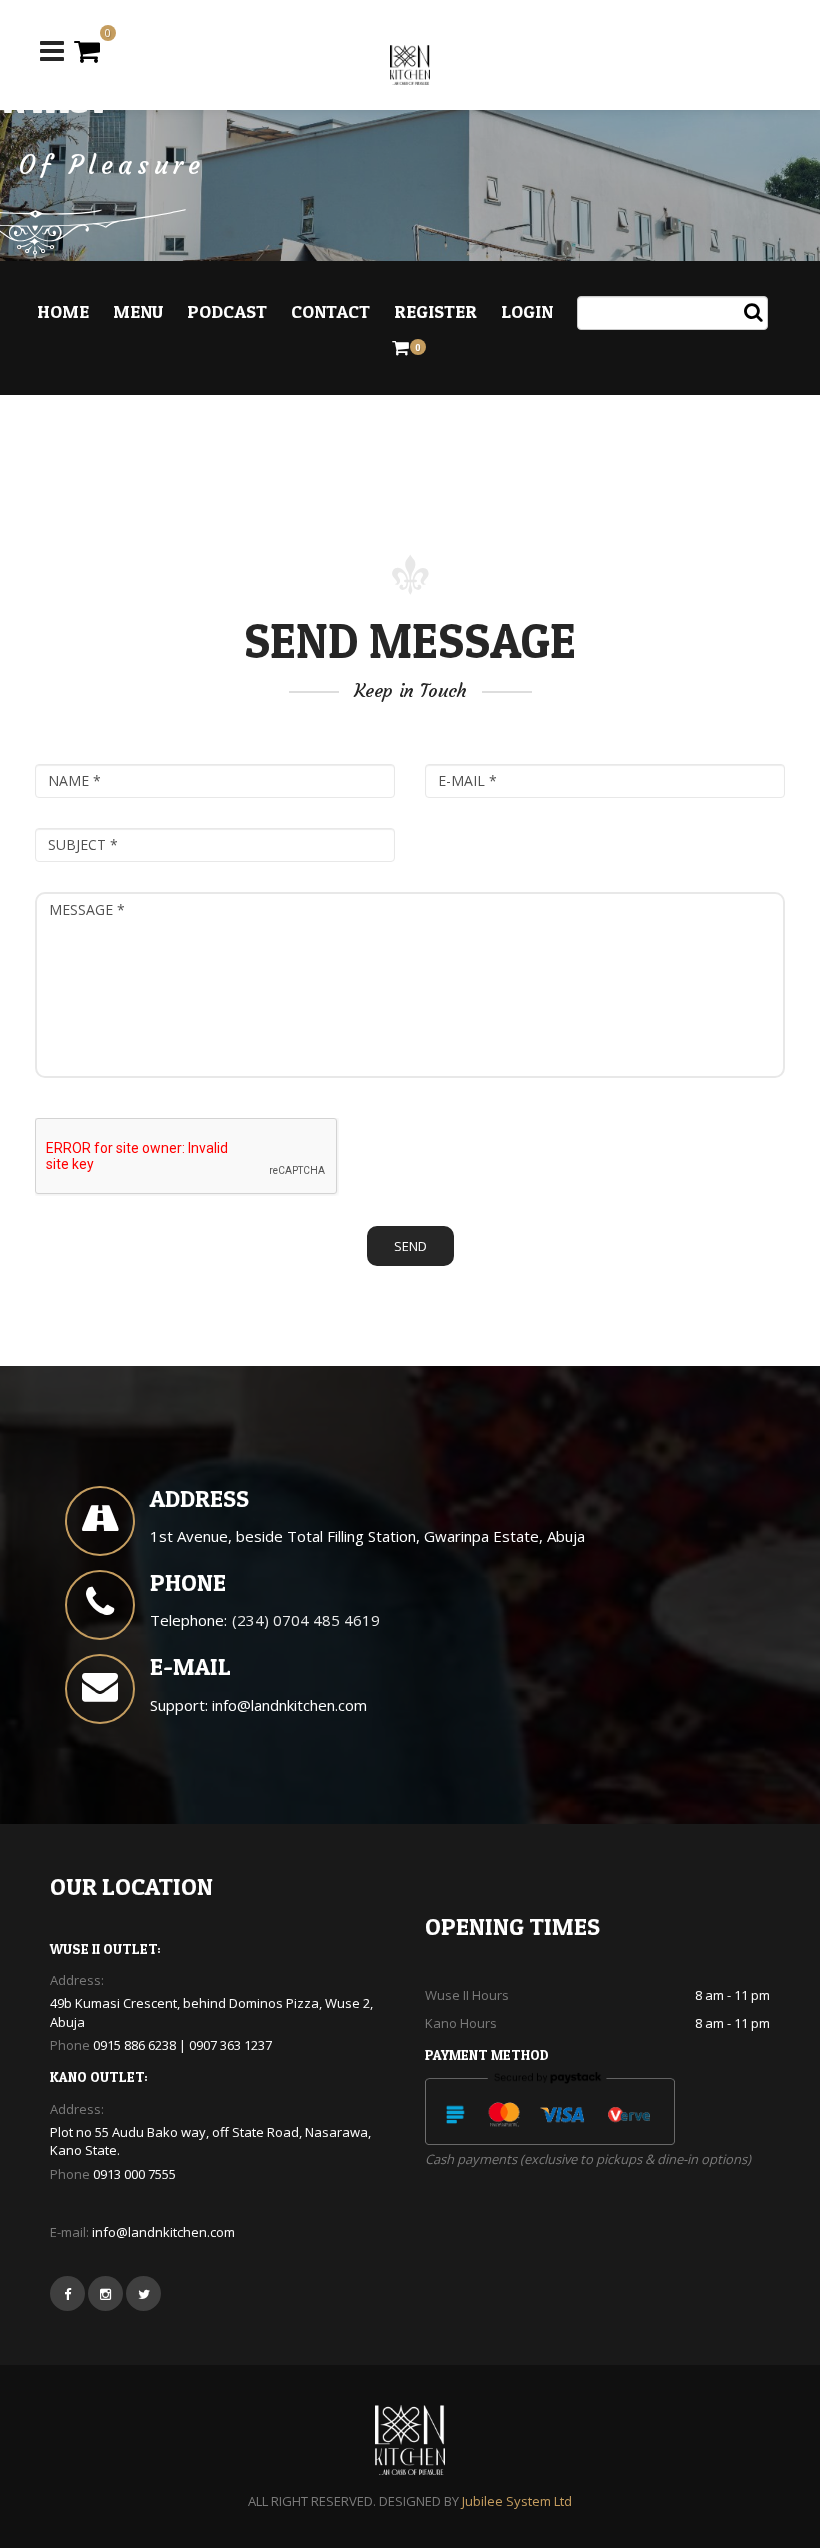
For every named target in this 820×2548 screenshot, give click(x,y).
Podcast (227, 311)
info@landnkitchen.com (289, 1705)
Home (63, 311)
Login (527, 311)
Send (410, 1246)
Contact (330, 311)
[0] (87, 50)
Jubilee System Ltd (517, 2501)
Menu (138, 311)
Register (435, 311)
